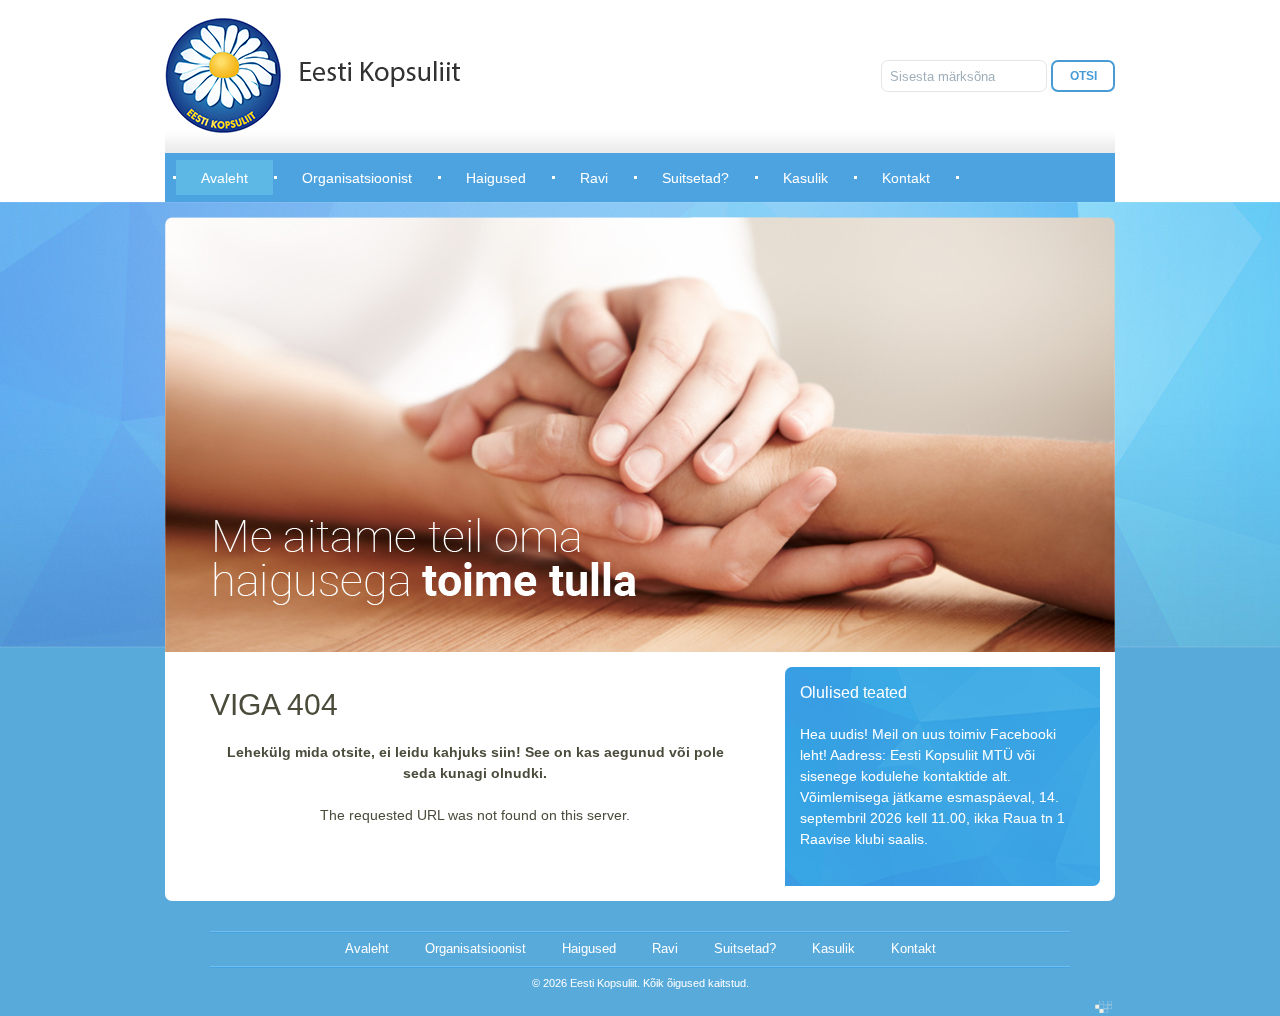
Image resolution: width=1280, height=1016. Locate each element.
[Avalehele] (313, 75)
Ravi (594, 178)
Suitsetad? (695, 178)
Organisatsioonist (357, 178)
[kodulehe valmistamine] (1103, 1008)
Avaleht (224, 178)
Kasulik (805, 178)
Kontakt (906, 178)
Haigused (496, 178)
